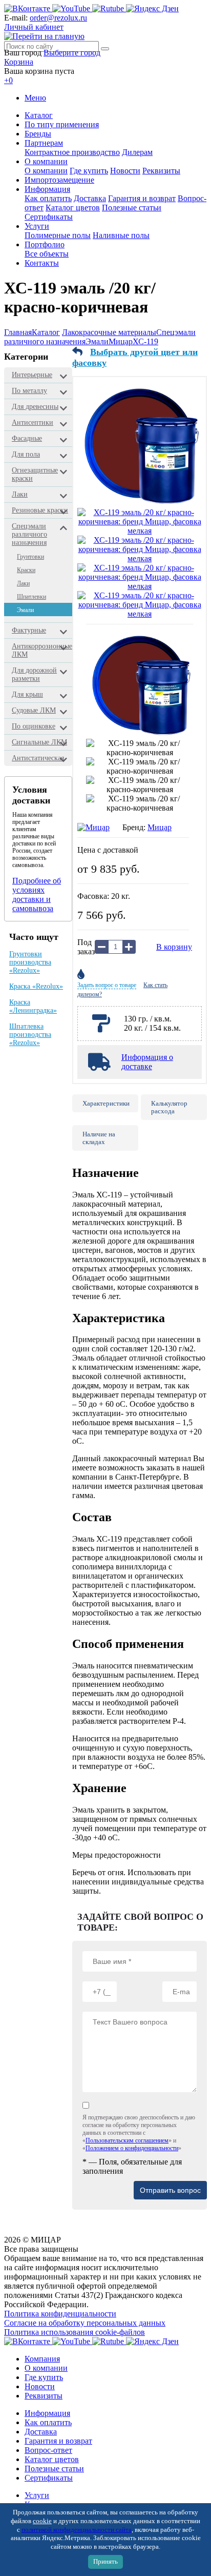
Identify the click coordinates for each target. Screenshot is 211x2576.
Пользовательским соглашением (127, 2140)
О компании (46, 161)
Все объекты (47, 254)
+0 (8, 80)
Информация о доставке (147, 1062)
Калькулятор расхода (169, 1107)
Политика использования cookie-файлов (75, 2332)
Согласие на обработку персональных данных (85, 2323)
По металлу (29, 391)
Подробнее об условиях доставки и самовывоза (37, 894)
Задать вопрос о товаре (107, 985)
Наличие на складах (99, 1138)
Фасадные (27, 438)
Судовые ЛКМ (34, 710)
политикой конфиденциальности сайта (77, 2530)
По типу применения (62, 124)
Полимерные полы (58, 235)
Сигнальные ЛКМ (39, 742)
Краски (26, 570)
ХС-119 (145, 341)
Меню (35, 98)
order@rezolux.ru (58, 18)
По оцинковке (34, 726)
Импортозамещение (59, 180)
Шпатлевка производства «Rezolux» (30, 1035)
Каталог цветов (73, 208)
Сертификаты (49, 217)
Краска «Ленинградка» (33, 1006)
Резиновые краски (40, 510)
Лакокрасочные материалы (109, 332)
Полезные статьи (132, 208)
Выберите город (72, 53)
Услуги (37, 226)
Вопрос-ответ (48, 2450)
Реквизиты (161, 171)
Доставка (90, 198)
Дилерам (137, 152)
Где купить (89, 171)
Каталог (39, 115)
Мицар (121, 341)
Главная (18, 332)
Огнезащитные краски (35, 474)
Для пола (26, 454)
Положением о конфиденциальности (132, 2148)
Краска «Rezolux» (36, 986)
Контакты (42, 263)
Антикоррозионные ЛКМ (42, 650)
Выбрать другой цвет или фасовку (135, 357)
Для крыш (27, 694)
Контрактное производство (72, 152)
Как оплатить (48, 198)
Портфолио (45, 244)
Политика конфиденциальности (60, 2314)
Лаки (20, 494)
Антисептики (33, 422)
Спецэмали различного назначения (29, 534)
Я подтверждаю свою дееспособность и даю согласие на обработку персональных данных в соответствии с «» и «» (139, 2133)
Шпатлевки (31, 597)
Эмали (97, 341)
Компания (42, 2359)
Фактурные (29, 630)
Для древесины (35, 407)
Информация (47, 189)
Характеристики (106, 1103)
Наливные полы (121, 235)
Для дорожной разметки (34, 674)
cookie (42, 2521)
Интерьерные (32, 375)
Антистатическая (38, 758)
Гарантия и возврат (142, 198)
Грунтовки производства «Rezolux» (30, 962)
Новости (125, 171)
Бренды (38, 134)
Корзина (19, 62)
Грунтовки (30, 557)
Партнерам (44, 143)
